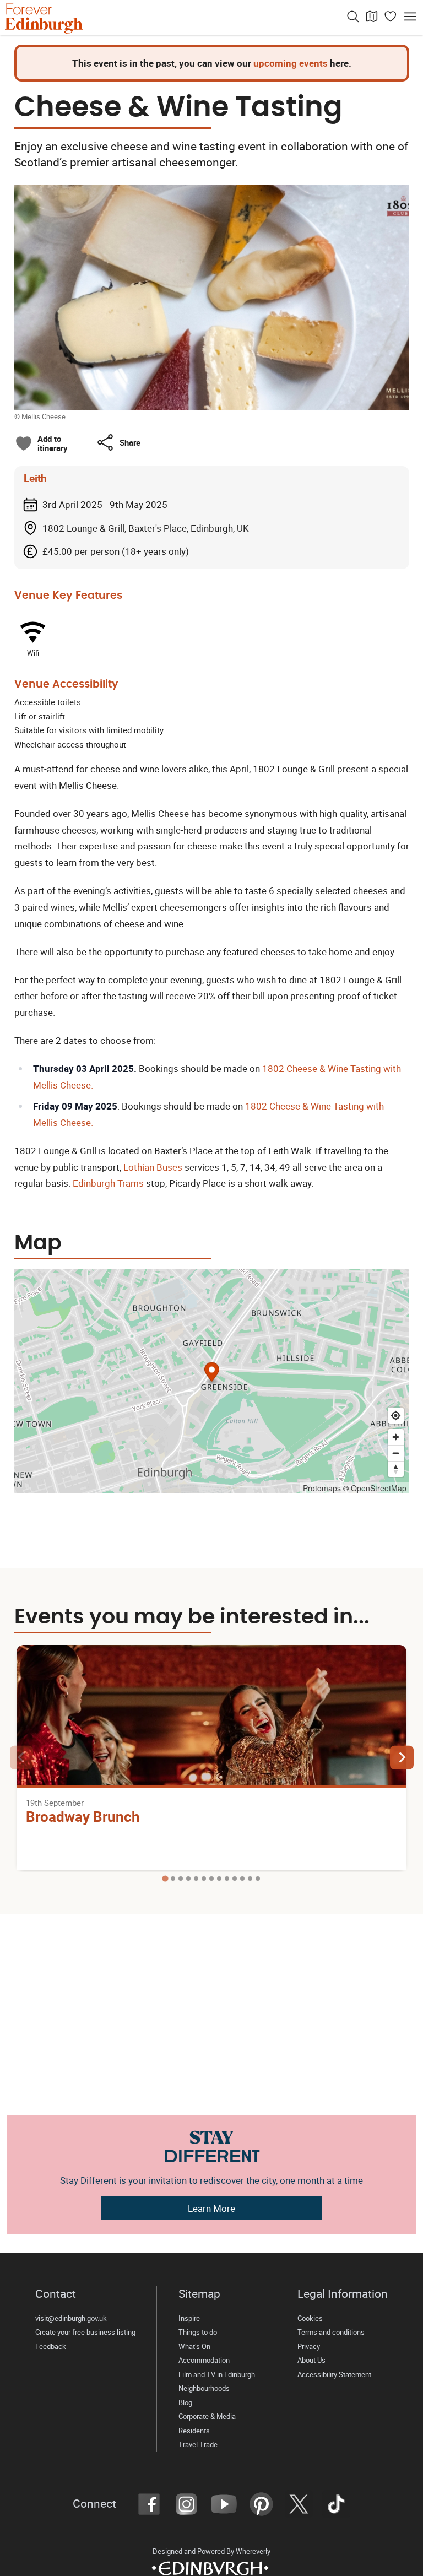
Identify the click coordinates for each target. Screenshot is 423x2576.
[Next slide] (402, 1758)
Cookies (310, 2318)
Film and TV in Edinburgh (217, 2375)
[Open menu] (410, 17)
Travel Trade (198, 2445)
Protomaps (322, 1488)
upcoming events (291, 63)
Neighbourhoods (204, 2388)
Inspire (189, 2318)
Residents (194, 2431)
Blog (185, 2403)
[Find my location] (396, 1416)
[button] (118, 442)
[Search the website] (353, 17)
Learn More (211, 2208)
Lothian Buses (154, 1167)
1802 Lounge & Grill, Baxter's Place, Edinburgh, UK (146, 528)
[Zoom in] (396, 1437)
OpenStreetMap (379, 1488)
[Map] (372, 17)
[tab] (165, 1879)
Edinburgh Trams (108, 1183)
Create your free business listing (85, 2332)
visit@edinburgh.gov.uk (71, 2318)
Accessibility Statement (335, 2375)
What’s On (194, 2347)
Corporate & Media (207, 2417)
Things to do (198, 2332)
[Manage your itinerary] (391, 17)
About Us (311, 2360)
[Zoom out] (396, 1453)
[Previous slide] (22, 1758)
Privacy (309, 2347)
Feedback (51, 2347)
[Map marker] (212, 1374)
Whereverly (253, 2551)
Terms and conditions (331, 2332)
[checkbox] (41, 443)
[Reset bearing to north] (396, 1469)
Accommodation (204, 2360)
